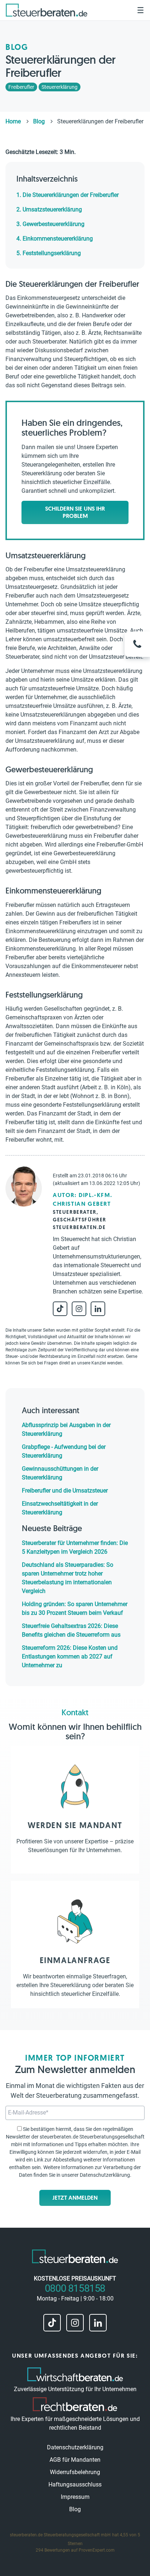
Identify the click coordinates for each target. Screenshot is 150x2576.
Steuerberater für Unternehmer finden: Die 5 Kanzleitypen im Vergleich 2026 (75, 1547)
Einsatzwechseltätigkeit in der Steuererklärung (60, 1508)
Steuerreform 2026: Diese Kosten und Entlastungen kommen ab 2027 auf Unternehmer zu (70, 1656)
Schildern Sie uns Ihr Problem (75, 512)
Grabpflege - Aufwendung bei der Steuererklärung (64, 1451)
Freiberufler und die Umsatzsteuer (65, 1491)
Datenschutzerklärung (105, 2175)
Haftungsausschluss (75, 2484)
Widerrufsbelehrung (75, 2472)
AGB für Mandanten (75, 2460)
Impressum (75, 2497)
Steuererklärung (60, 87)
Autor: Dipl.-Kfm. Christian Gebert (82, 1199)
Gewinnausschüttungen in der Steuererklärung (60, 1473)
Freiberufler (21, 87)
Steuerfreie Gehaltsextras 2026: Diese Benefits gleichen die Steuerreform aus (71, 1630)
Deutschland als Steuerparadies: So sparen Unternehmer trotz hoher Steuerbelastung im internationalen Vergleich (68, 1578)
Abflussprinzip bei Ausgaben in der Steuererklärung (66, 1429)
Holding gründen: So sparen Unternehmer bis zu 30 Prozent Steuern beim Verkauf (75, 1608)
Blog (75, 2509)
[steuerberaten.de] (47, 10)
